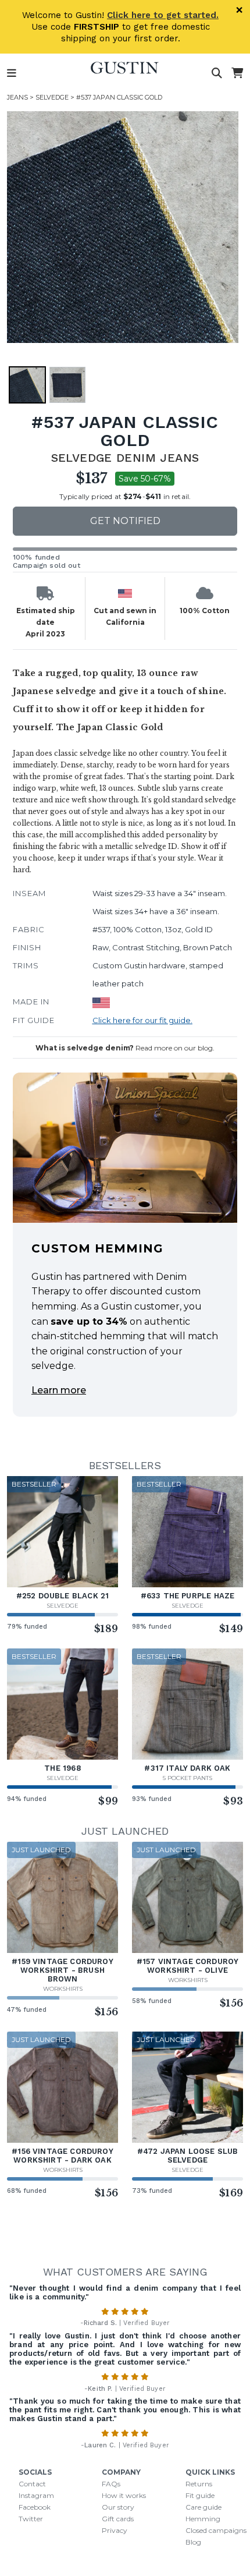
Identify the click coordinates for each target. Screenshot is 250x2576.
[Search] (217, 73)
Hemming (203, 2519)
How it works (124, 2495)
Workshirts (63, 1989)
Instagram (36, 2495)
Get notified (125, 521)
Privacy (115, 2530)
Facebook (35, 2507)
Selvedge (52, 97)
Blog (193, 2542)
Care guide (203, 2507)
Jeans (17, 97)
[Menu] (12, 73)
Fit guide (200, 2495)
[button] (123, 227)
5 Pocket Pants (187, 1778)
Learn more (59, 1390)
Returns (199, 2484)
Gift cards (118, 2519)
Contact (32, 2484)
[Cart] (237, 73)
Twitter (31, 2519)
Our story (118, 2507)
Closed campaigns (216, 2530)
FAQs (111, 2484)
